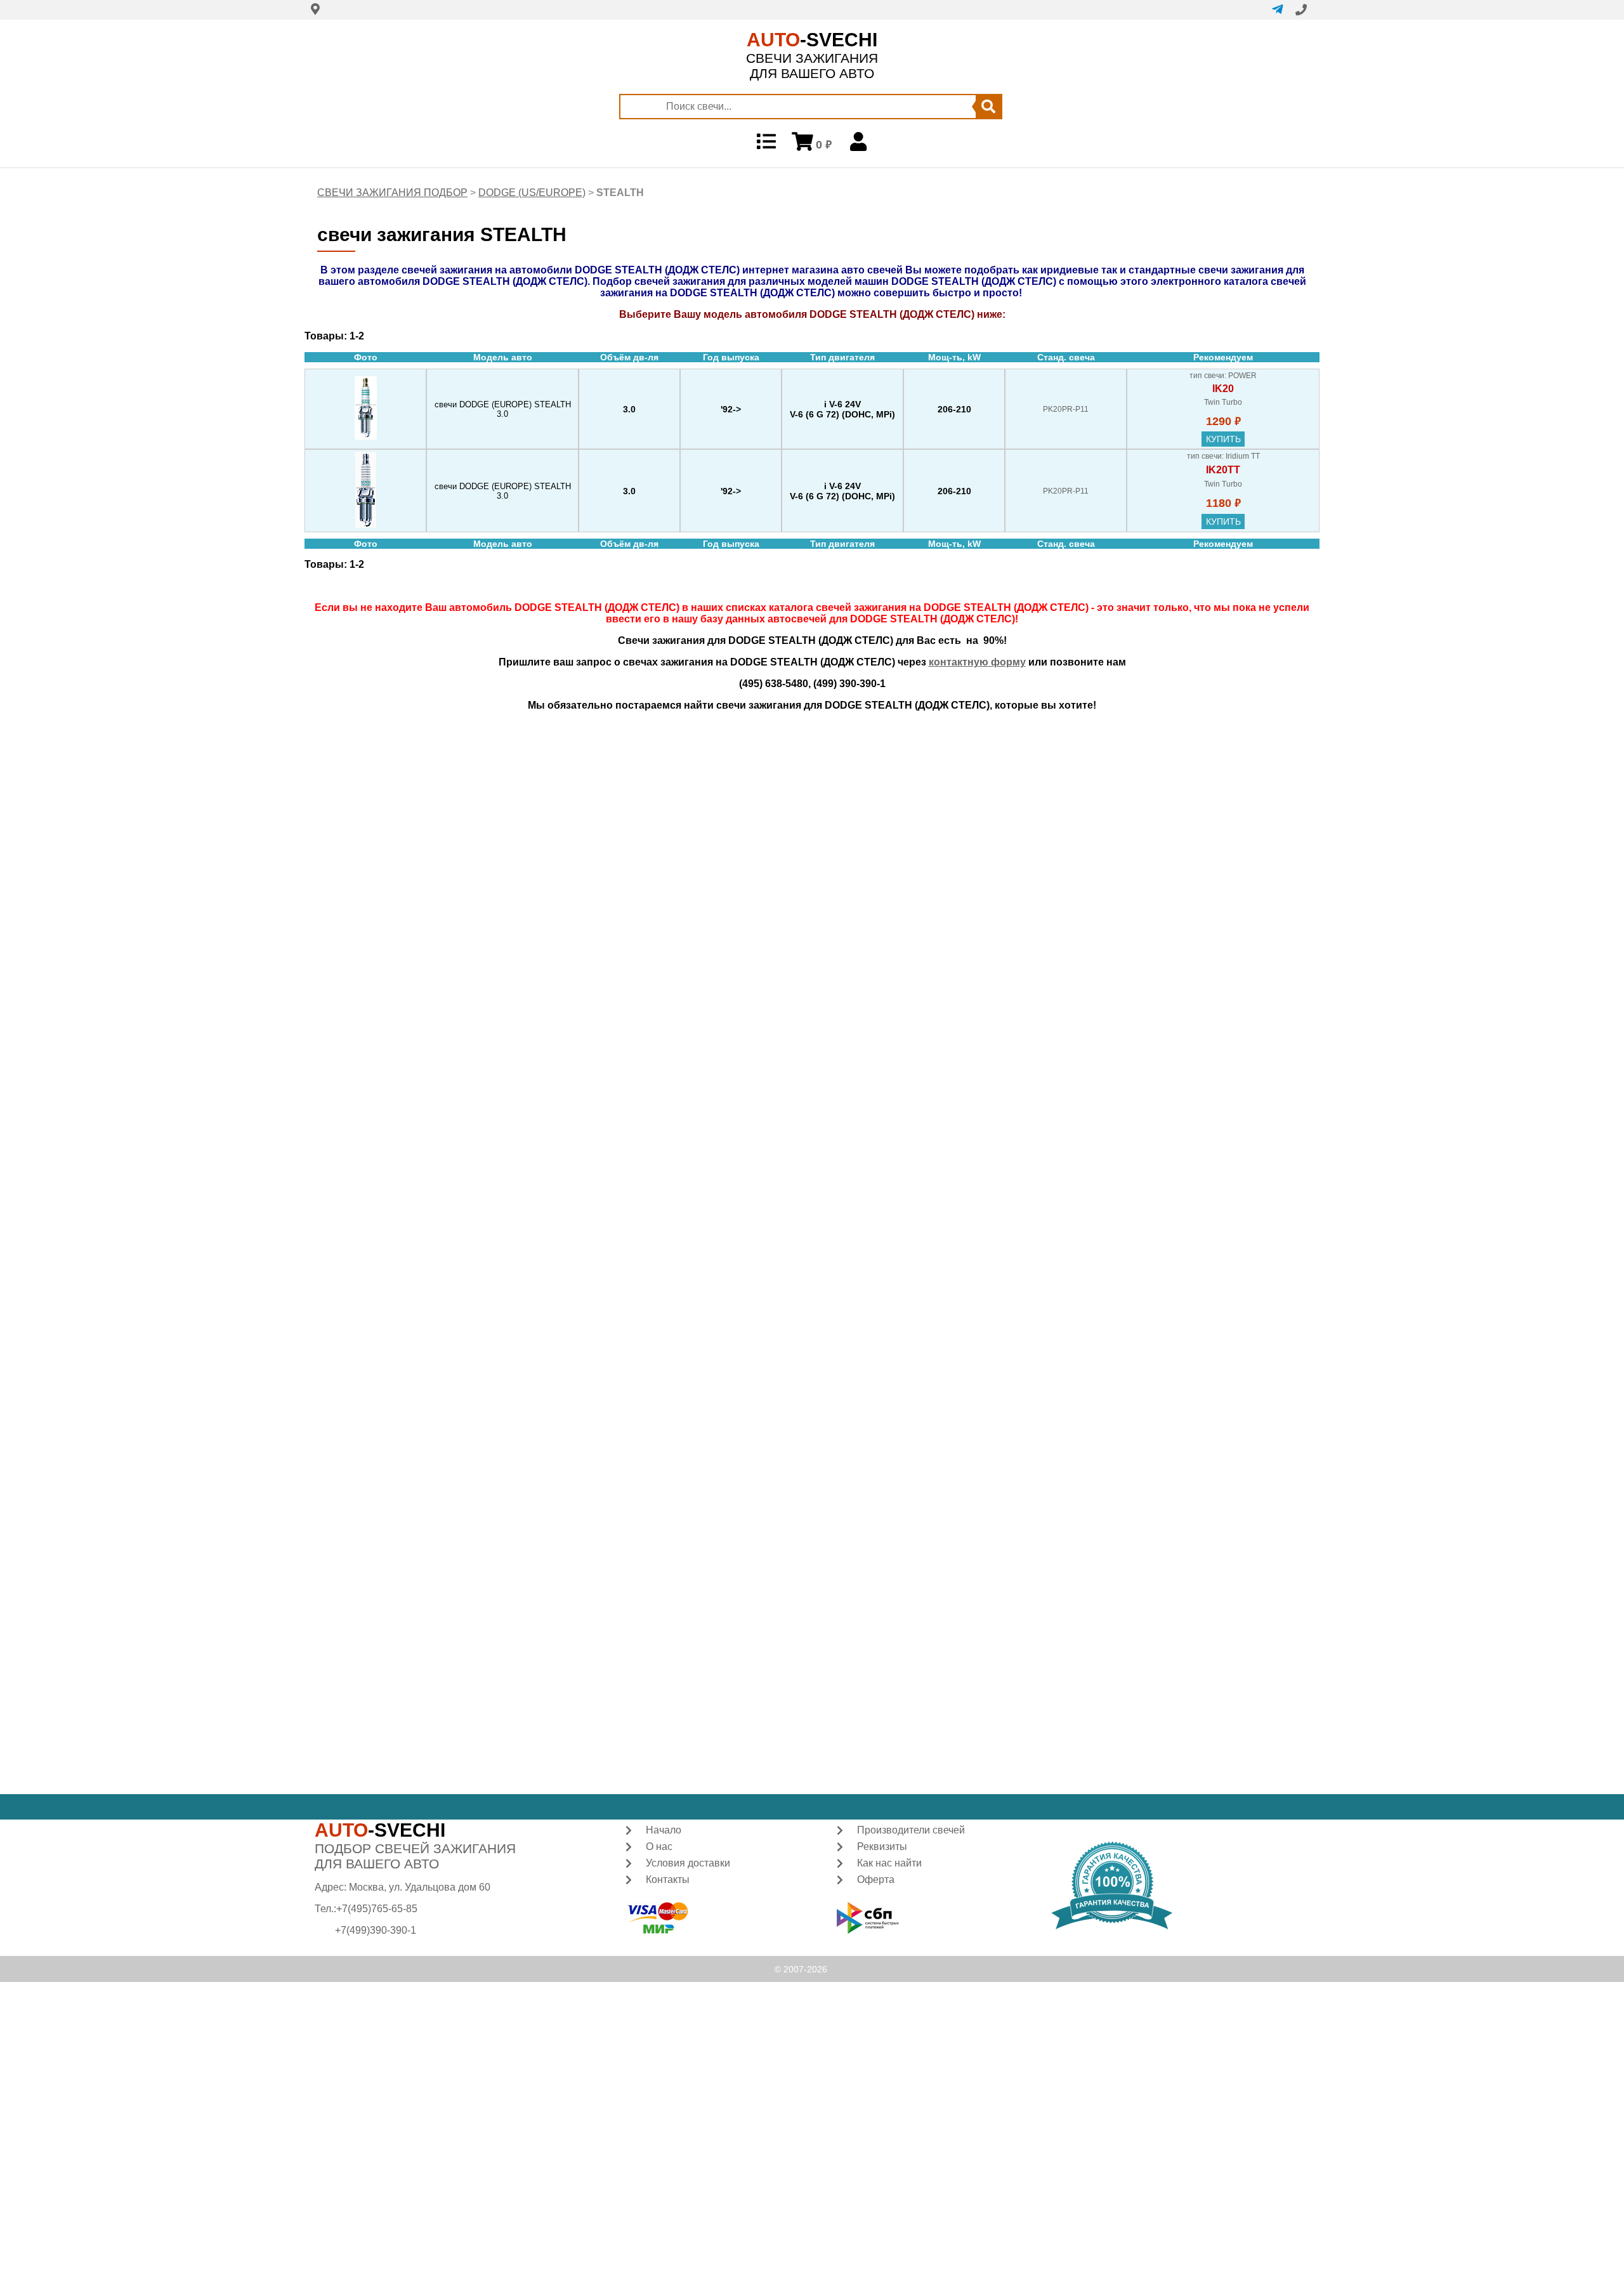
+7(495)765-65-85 (377, 1909)
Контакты (668, 1879)
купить (1223, 439)
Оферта (876, 1879)
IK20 (1223, 389)
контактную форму (977, 662)
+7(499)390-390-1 (376, 1930)
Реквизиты (882, 1847)
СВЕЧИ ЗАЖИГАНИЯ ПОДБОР (392, 193)
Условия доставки (688, 1863)
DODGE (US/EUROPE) (532, 193)
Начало (664, 1830)
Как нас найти (889, 1863)
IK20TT (1223, 470)
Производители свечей (911, 1830)
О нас (659, 1847)
